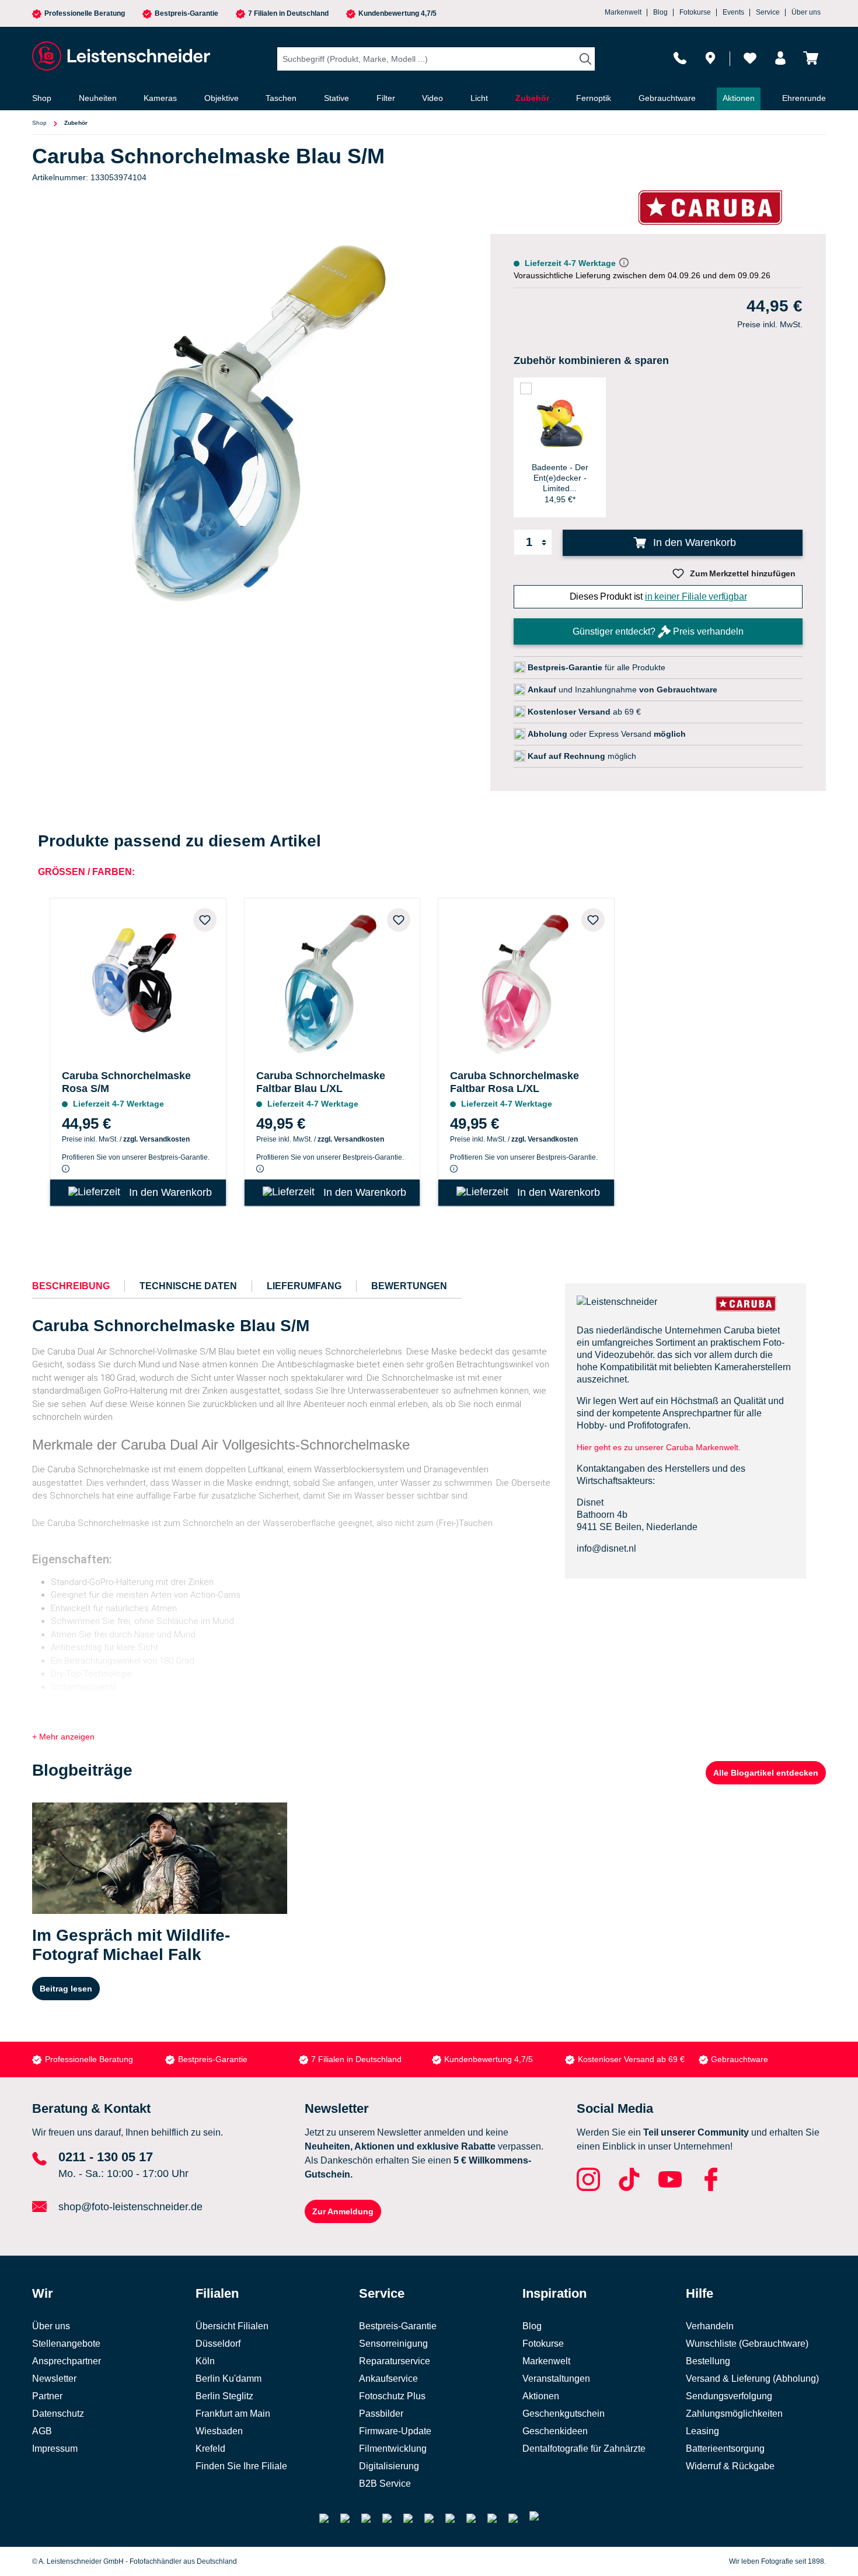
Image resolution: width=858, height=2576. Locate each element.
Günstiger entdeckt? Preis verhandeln (658, 631)
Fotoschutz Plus (392, 2396)
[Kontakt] (680, 58)
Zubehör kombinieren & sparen (591, 360)
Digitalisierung (389, 2466)
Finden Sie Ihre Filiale (241, 2466)
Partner (47, 2396)
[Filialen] (710, 58)
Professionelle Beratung (85, 14)
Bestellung (708, 2361)
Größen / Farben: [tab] (86, 872)
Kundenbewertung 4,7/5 (397, 14)
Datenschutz (58, 2414)
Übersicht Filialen (232, 2326)
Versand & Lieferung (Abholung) (752, 2379)
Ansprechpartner (67, 2361)
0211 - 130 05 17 (106, 2157)
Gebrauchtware (740, 2059)
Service (768, 12)
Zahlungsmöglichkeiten (734, 2414)
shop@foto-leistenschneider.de (130, 2207)
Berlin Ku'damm (229, 2379)
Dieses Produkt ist (658, 596)
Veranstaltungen (556, 2379)
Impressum (55, 2449)
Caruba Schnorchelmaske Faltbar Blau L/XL (321, 1082)
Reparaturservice (395, 2361)
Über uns (806, 12)
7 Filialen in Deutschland (288, 14)
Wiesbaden (219, 2431)
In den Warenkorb (693, 542)
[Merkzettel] (750, 58)
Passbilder (381, 2414)
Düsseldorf (218, 2344)
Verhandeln (710, 2326)
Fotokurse (695, 12)
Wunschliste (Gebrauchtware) (747, 2344)
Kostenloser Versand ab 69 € (631, 2059)
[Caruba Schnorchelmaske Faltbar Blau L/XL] (332, 981)
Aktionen (541, 2396)
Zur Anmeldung (343, 2211)
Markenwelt (623, 12)
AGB (42, 2431)
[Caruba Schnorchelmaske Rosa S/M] (138, 981)
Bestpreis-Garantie (186, 14)
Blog (660, 12)
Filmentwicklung (393, 2449)
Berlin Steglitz (224, 2396)
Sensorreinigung (393, 2344)
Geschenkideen (555, 2431)
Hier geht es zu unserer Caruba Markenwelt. (659, 1447)
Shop (39, 123)
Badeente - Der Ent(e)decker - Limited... (560, 478)
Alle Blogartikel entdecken (766, 1773)
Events (733, 12)
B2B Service (385, 2484)
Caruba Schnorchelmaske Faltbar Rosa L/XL (515, 1082)
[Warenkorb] (811, 58)
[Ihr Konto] (780, 58)
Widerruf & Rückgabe (730, 2466)
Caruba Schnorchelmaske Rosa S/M (126, 1082)
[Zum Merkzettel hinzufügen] (205, 920)
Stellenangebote (66, 2344)
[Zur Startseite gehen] (120, 56)
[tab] (71, 1286)
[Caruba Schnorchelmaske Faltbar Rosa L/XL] (526, 981)
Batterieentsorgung (725, 2449)
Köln (205, 2361)
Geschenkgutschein (564, 2414)
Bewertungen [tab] (409, 1286)
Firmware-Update (395, 2431)
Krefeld (210, 2449)
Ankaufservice (388, 2379)
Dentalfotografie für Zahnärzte (584, 2449)
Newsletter (54, 2379)
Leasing (702, 2431)
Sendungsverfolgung (729, 2396)
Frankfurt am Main (233, 2414)
